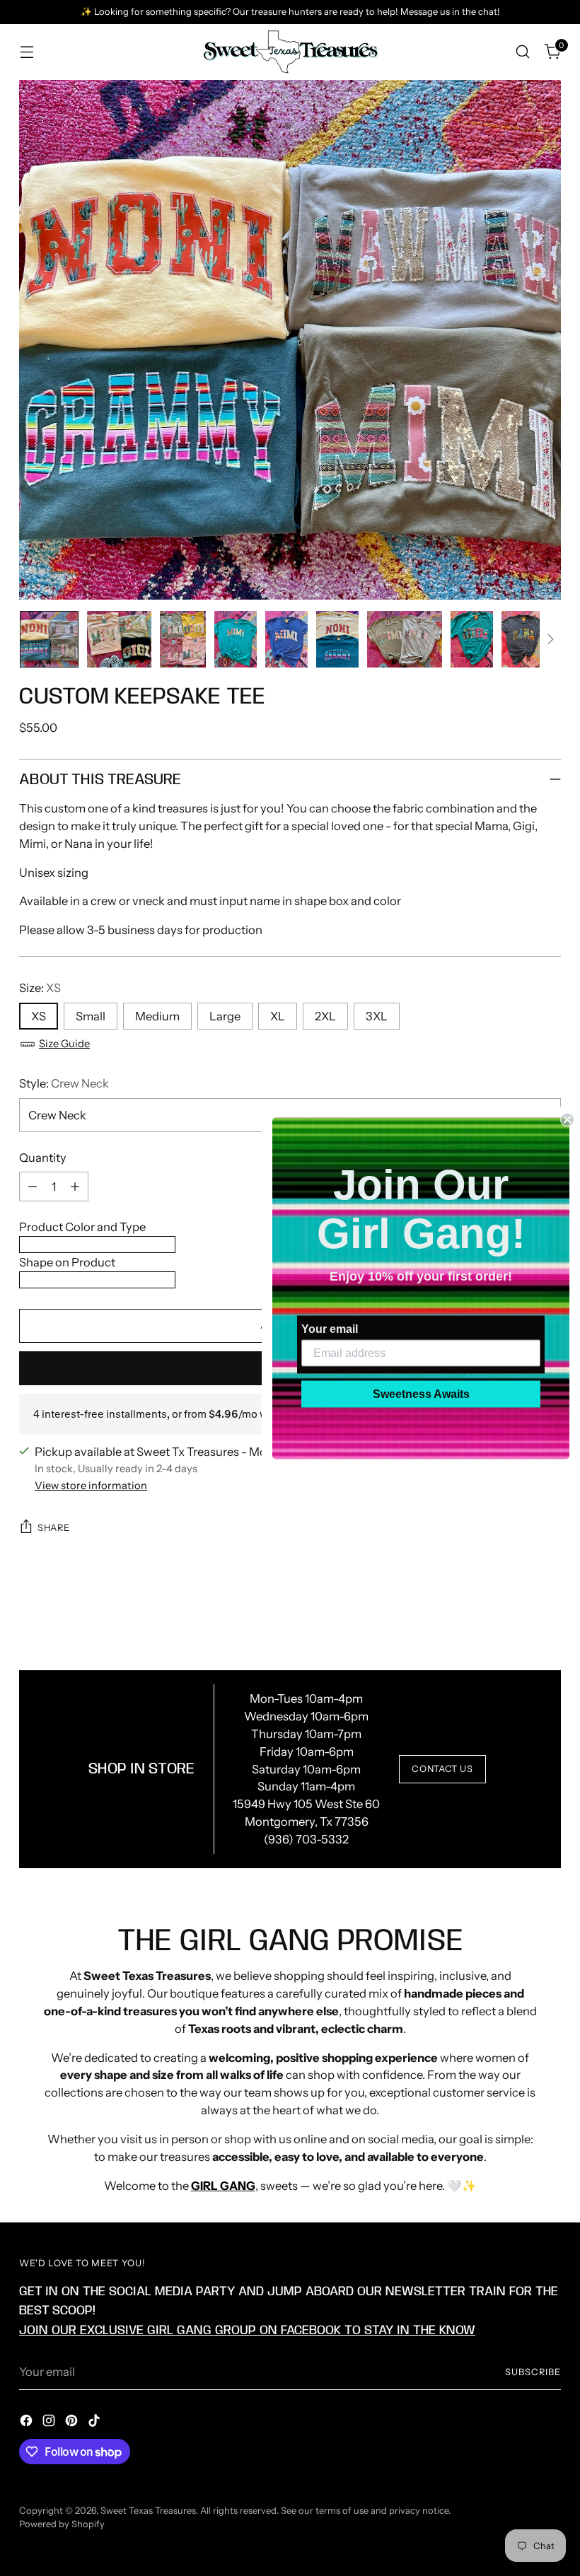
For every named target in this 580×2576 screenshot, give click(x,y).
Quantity (43, 1158)
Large (225, 1016)
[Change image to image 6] (337, 639)
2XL (325, 1016)
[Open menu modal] (27, 52)
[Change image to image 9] (523, 639)
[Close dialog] (567, 1119)
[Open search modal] (523, 52)
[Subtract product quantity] (33, 1187)
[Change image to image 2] (119, 639)
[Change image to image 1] (49, 639)
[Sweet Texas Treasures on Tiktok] (95, 2423)
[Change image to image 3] (183, 639)
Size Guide (64, 1044)
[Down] (550, 639)
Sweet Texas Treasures (148, 2511)
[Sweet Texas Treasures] (290, 52)
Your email (330, 1328)
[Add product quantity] (75, 1187)
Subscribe (533, 2372)
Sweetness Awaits (421, 1393)
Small (91, 1016)
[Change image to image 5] (286, 639)
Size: (40, 988)
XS (39, 1016)
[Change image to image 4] (236, 639)
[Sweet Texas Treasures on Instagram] (50, 2423)
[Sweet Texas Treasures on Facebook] (28, 2423)
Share (53, 1528)
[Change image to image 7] (405, 639)
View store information (91, 1486)
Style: (64, 1083)
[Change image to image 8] (472, 639)
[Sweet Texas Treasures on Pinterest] (73, 2423)
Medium (157, 1016)
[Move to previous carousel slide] (516, 1616)
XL (278, 1016)
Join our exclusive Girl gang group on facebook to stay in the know (247, 2330)
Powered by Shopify (62, 2524)
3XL (377, 1016)
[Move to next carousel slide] (549, 1615)
